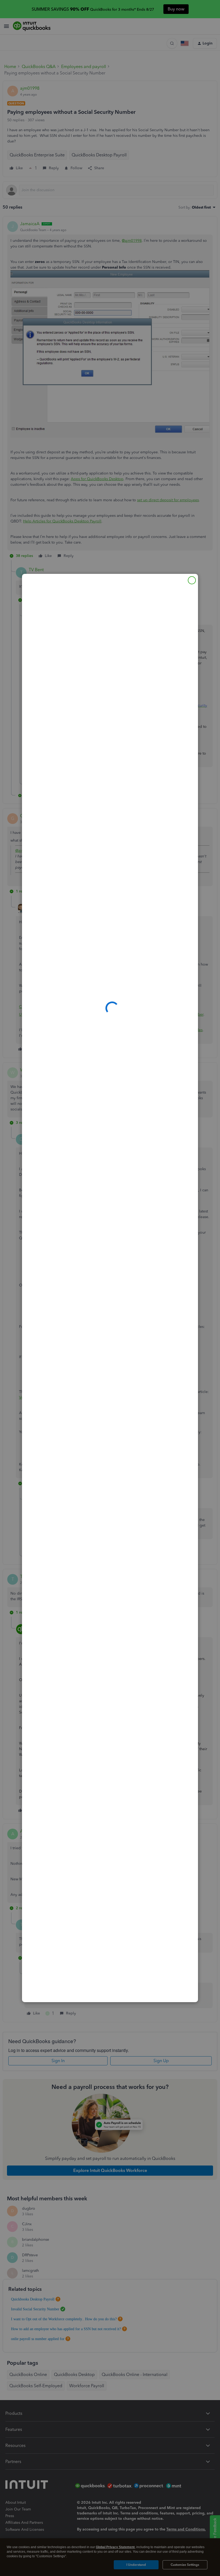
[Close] (192, 580)
